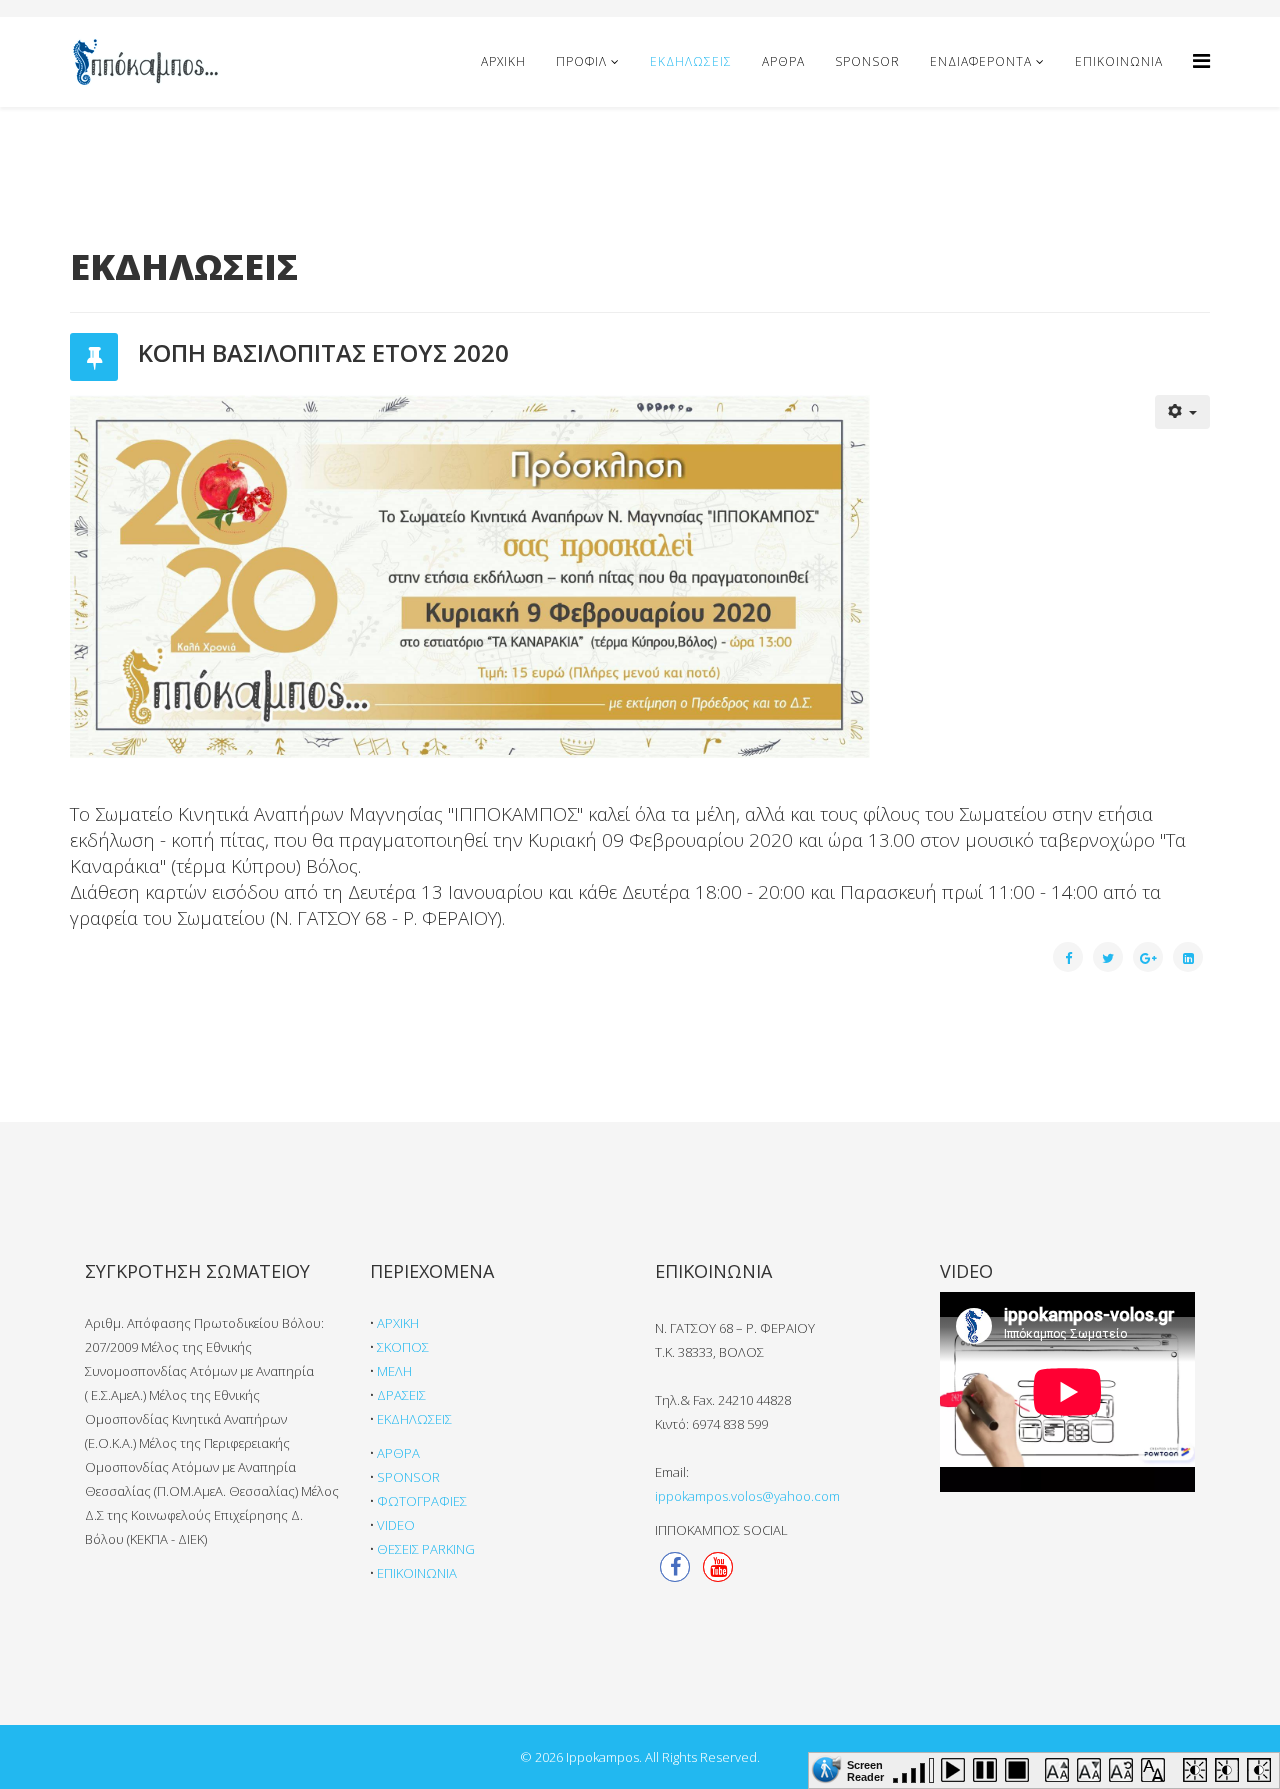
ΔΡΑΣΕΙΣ (401, 1395)
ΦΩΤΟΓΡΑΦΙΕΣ (422, 1501)
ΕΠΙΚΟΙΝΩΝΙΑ (1119, 61)
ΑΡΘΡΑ (783, 61)
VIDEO (396, 1525)
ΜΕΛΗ (394, 1371)
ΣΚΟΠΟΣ (403, 1347)
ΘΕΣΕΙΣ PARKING (426, 1549)
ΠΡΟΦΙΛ (581, 61)
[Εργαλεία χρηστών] (1183, 412)
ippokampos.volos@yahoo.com (747, 1496)
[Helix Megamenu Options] (1201, 60)
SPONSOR (867, 61)
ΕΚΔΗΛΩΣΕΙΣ (691, 61)
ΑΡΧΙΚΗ (503, 61)
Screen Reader (865, 1769)
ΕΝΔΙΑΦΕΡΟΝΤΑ (981, 61)
